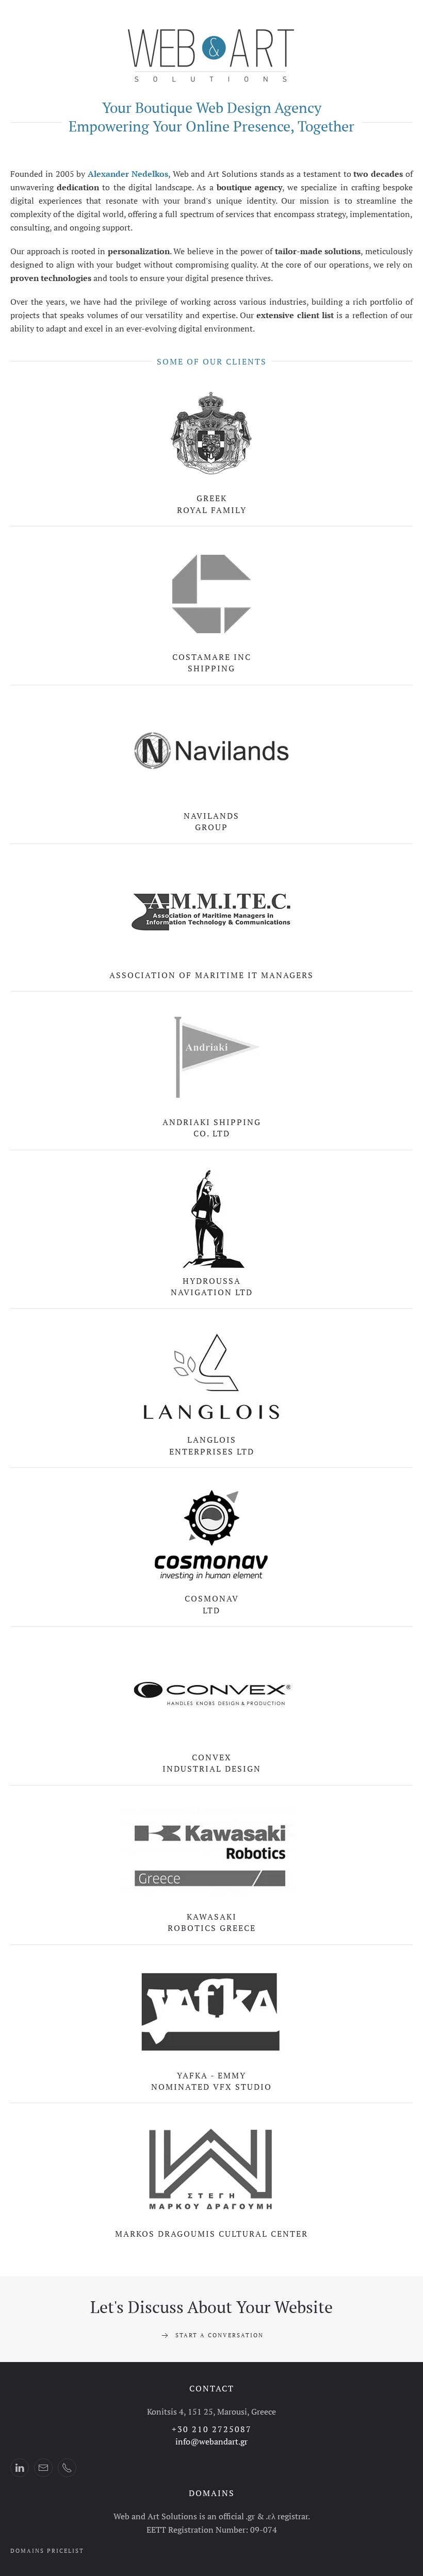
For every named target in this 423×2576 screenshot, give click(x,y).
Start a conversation (219, 2335)
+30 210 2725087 (212, 2429)
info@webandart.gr (211, 2441)
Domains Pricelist (47, 2551)
